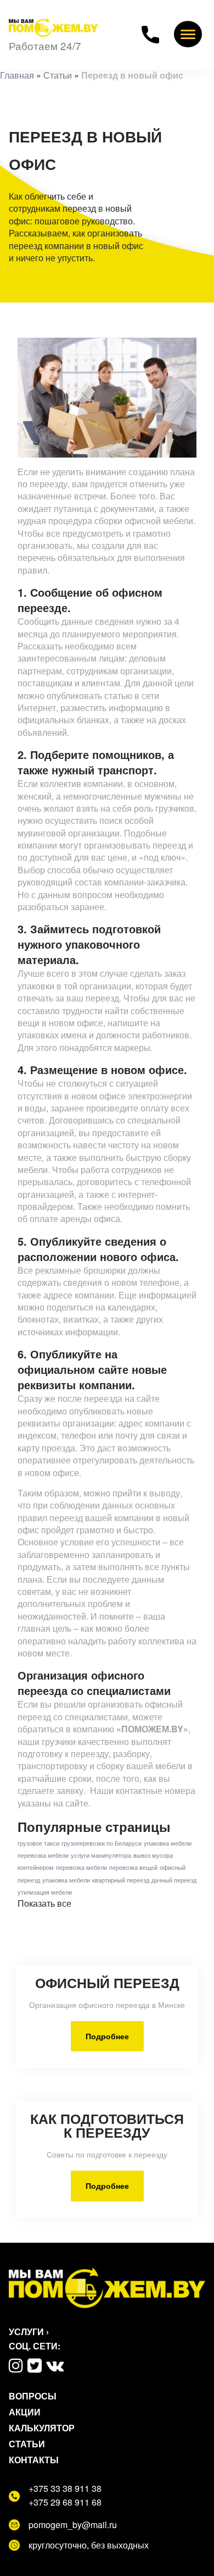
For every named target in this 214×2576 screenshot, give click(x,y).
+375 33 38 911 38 (65, 2489)
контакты (34, 2460)
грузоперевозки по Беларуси (102, 1843)
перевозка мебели (43, 1855)
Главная (17, 75)
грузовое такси (38, 1843)
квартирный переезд (121, 1880)
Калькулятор (42, 2428)
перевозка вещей (133, 1867)
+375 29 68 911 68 (65, 2502)
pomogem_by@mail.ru (73, 2525)
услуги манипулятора (101, 1855)
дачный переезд (174, 1880)
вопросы (33, 2396)
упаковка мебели (168, 1843)
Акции (25, 2412)
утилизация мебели (45, 1892)
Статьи (58, 75)
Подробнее (107, 2036)
